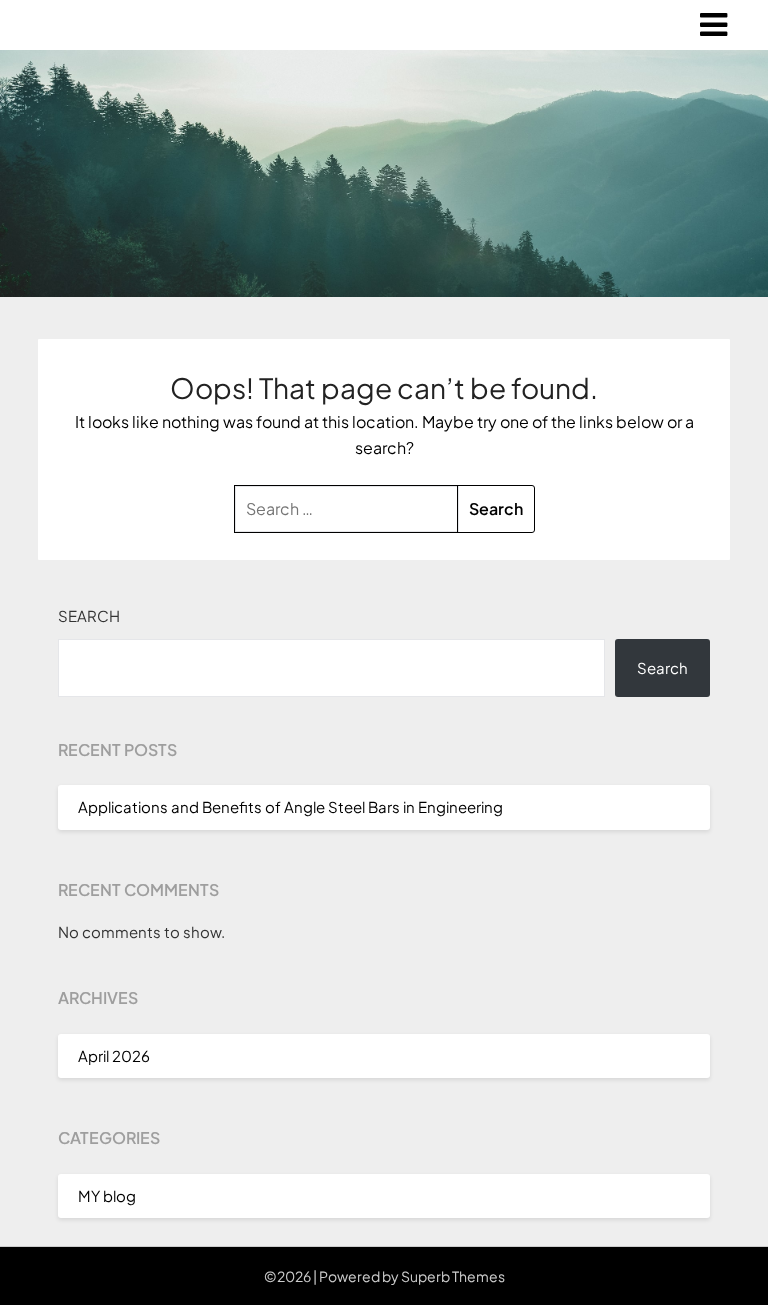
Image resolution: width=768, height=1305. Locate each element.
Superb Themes (453, 1276)
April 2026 (114, 1055)
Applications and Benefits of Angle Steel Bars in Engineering (290, 806)
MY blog (107, 1195)
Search (89, 615)
